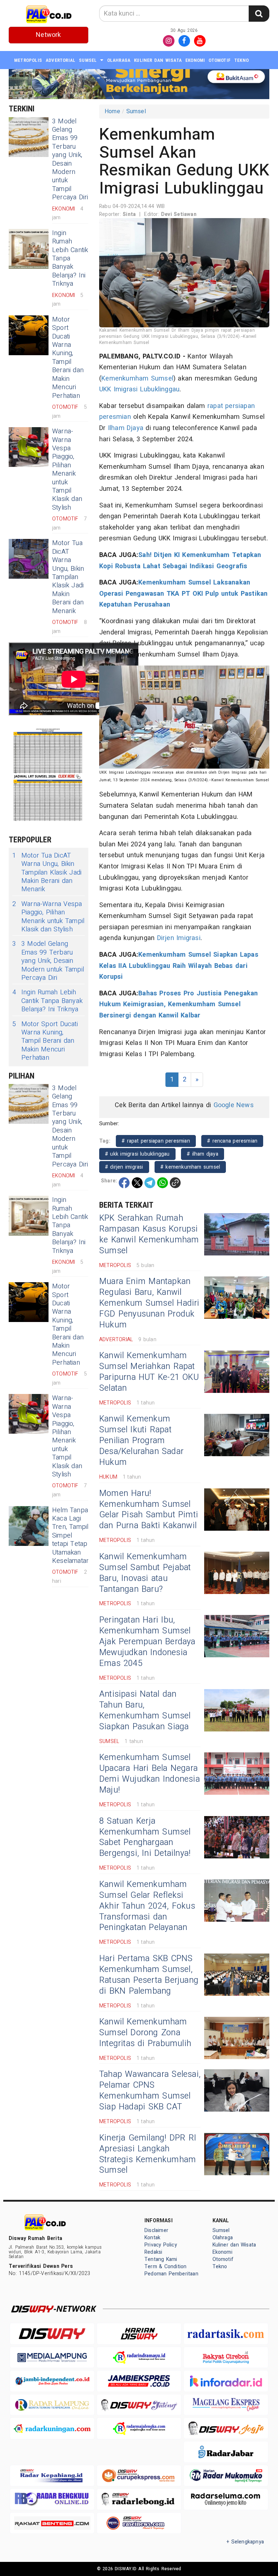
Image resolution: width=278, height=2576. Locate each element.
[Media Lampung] (52, 2357)
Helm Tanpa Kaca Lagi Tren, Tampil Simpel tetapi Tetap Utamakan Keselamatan (71, 1536)
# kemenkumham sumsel (190, 1167)
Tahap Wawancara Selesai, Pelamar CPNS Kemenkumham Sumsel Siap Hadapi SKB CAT (150, 2091)
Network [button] (48, 35)
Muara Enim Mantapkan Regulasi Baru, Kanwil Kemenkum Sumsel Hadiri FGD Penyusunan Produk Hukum (149, 1303)
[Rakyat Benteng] (52, 2523)
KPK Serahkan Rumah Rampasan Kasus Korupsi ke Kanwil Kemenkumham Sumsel (149, 1234)
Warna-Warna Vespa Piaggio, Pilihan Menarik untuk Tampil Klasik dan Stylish (67, 469)
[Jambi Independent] (52, 2381)
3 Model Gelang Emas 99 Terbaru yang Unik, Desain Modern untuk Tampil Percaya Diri (70, 160)
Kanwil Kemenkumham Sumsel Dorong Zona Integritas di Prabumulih (145, 2033)
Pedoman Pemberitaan (171, 2274)
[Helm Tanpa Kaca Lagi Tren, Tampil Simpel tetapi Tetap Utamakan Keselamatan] (29, 1526)
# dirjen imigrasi (124, 1167)
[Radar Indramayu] (139, 2357)
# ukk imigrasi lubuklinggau (137, 1154)
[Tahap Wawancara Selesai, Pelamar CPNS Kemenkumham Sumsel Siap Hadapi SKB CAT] (237, 2090)
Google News (234, 1105)
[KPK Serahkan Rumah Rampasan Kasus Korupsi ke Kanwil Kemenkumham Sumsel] (237, 1234)
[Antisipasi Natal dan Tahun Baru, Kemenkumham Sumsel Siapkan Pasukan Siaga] (237, 1710)
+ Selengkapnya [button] (245, 2542)
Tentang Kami (161, 2259)
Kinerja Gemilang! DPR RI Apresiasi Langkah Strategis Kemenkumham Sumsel (148, 2154)
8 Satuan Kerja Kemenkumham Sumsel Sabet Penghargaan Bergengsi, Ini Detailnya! (145, 1837)
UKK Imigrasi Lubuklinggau (139, 389)
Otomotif (220, 60)
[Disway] (52, 2333)
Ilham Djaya (126, 428)
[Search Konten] (259, 14)
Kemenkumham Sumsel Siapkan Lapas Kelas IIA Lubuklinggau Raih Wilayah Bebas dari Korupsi (179, 966)
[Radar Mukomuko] (226, 2476)
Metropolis (28, 60)
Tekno (241, 60)
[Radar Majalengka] (139, 2428)
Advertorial (60, 60)
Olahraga (119, 60)
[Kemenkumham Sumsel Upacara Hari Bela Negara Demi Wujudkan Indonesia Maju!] (237, 1774)
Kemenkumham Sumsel (137, 379)
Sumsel (88, 60)
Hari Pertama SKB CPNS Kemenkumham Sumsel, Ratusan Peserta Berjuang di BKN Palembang (149, 1975)
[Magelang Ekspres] (226, 2405)
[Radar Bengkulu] (52, 2499)
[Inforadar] (226, 2381)
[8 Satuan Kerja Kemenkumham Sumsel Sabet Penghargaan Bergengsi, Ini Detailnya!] (237, 1837)
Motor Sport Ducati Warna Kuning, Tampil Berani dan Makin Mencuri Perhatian (68, 358)
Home (112, 111)
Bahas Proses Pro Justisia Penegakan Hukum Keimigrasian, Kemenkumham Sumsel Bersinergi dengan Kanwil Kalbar (179, 1004)
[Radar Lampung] (52, 2405)
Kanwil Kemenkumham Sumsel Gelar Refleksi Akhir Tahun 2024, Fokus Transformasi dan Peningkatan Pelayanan (147, 1906)
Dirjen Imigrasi (179, 938)
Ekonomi (195, 60)
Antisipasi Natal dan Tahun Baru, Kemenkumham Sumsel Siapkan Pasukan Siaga (145, 1710)
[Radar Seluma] (226, 2499)
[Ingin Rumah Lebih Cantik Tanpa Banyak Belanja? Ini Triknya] (29, 249)
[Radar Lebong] (139, 2499)
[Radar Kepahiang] (52, 2476)
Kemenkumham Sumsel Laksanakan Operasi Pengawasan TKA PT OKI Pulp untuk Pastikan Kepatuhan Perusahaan (184, 594)
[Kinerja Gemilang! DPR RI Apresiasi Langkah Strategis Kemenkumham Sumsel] (237, 2154)
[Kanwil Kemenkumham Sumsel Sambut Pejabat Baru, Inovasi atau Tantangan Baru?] (237, 1573)
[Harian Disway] (139, 2333)
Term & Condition (165, 2267)
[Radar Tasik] (226, 2333)
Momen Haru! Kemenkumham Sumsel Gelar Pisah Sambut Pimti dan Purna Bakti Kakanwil (149, 1510)
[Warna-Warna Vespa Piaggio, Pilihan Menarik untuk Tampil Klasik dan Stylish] (29, 447)
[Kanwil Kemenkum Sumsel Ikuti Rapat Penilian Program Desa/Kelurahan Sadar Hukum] (237, 1435)
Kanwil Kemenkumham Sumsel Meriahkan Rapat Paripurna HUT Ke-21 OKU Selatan (149, 1372)
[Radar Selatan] (139, 2523)
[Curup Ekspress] (139, 2476)
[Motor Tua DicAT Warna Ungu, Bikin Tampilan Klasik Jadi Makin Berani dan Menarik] (29, 559)
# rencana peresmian (232, 1141)
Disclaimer (156, 2230)
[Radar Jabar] (226, 2452)
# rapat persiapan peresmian (156, 1141)
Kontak (152, 2238)
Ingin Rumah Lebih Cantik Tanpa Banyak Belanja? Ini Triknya (70, 258)
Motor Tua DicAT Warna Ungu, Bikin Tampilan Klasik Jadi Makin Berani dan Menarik (68, 577)
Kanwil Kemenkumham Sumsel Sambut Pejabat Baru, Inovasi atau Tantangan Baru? (145, 1573)
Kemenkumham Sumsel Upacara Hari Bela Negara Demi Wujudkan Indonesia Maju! (149, 1774)
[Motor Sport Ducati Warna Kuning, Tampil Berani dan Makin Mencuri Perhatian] (29, 335)
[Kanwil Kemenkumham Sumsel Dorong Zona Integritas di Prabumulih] (237, 2038)
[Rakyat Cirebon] (226, 2357)
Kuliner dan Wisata (158, 60)
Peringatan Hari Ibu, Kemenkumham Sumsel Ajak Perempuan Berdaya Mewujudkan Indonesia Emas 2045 (147, 1642)
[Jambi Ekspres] (139, 2381)
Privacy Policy (161, 2245)
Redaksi (153, 2252)
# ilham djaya (203, 1154)
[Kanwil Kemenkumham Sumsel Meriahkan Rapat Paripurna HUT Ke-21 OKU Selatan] (237, 1372)
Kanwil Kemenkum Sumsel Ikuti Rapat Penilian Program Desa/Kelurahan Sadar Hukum (141, 1441)
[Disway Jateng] (139, 2405)
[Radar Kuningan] (52, 2428)
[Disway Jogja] (226, 2428)
